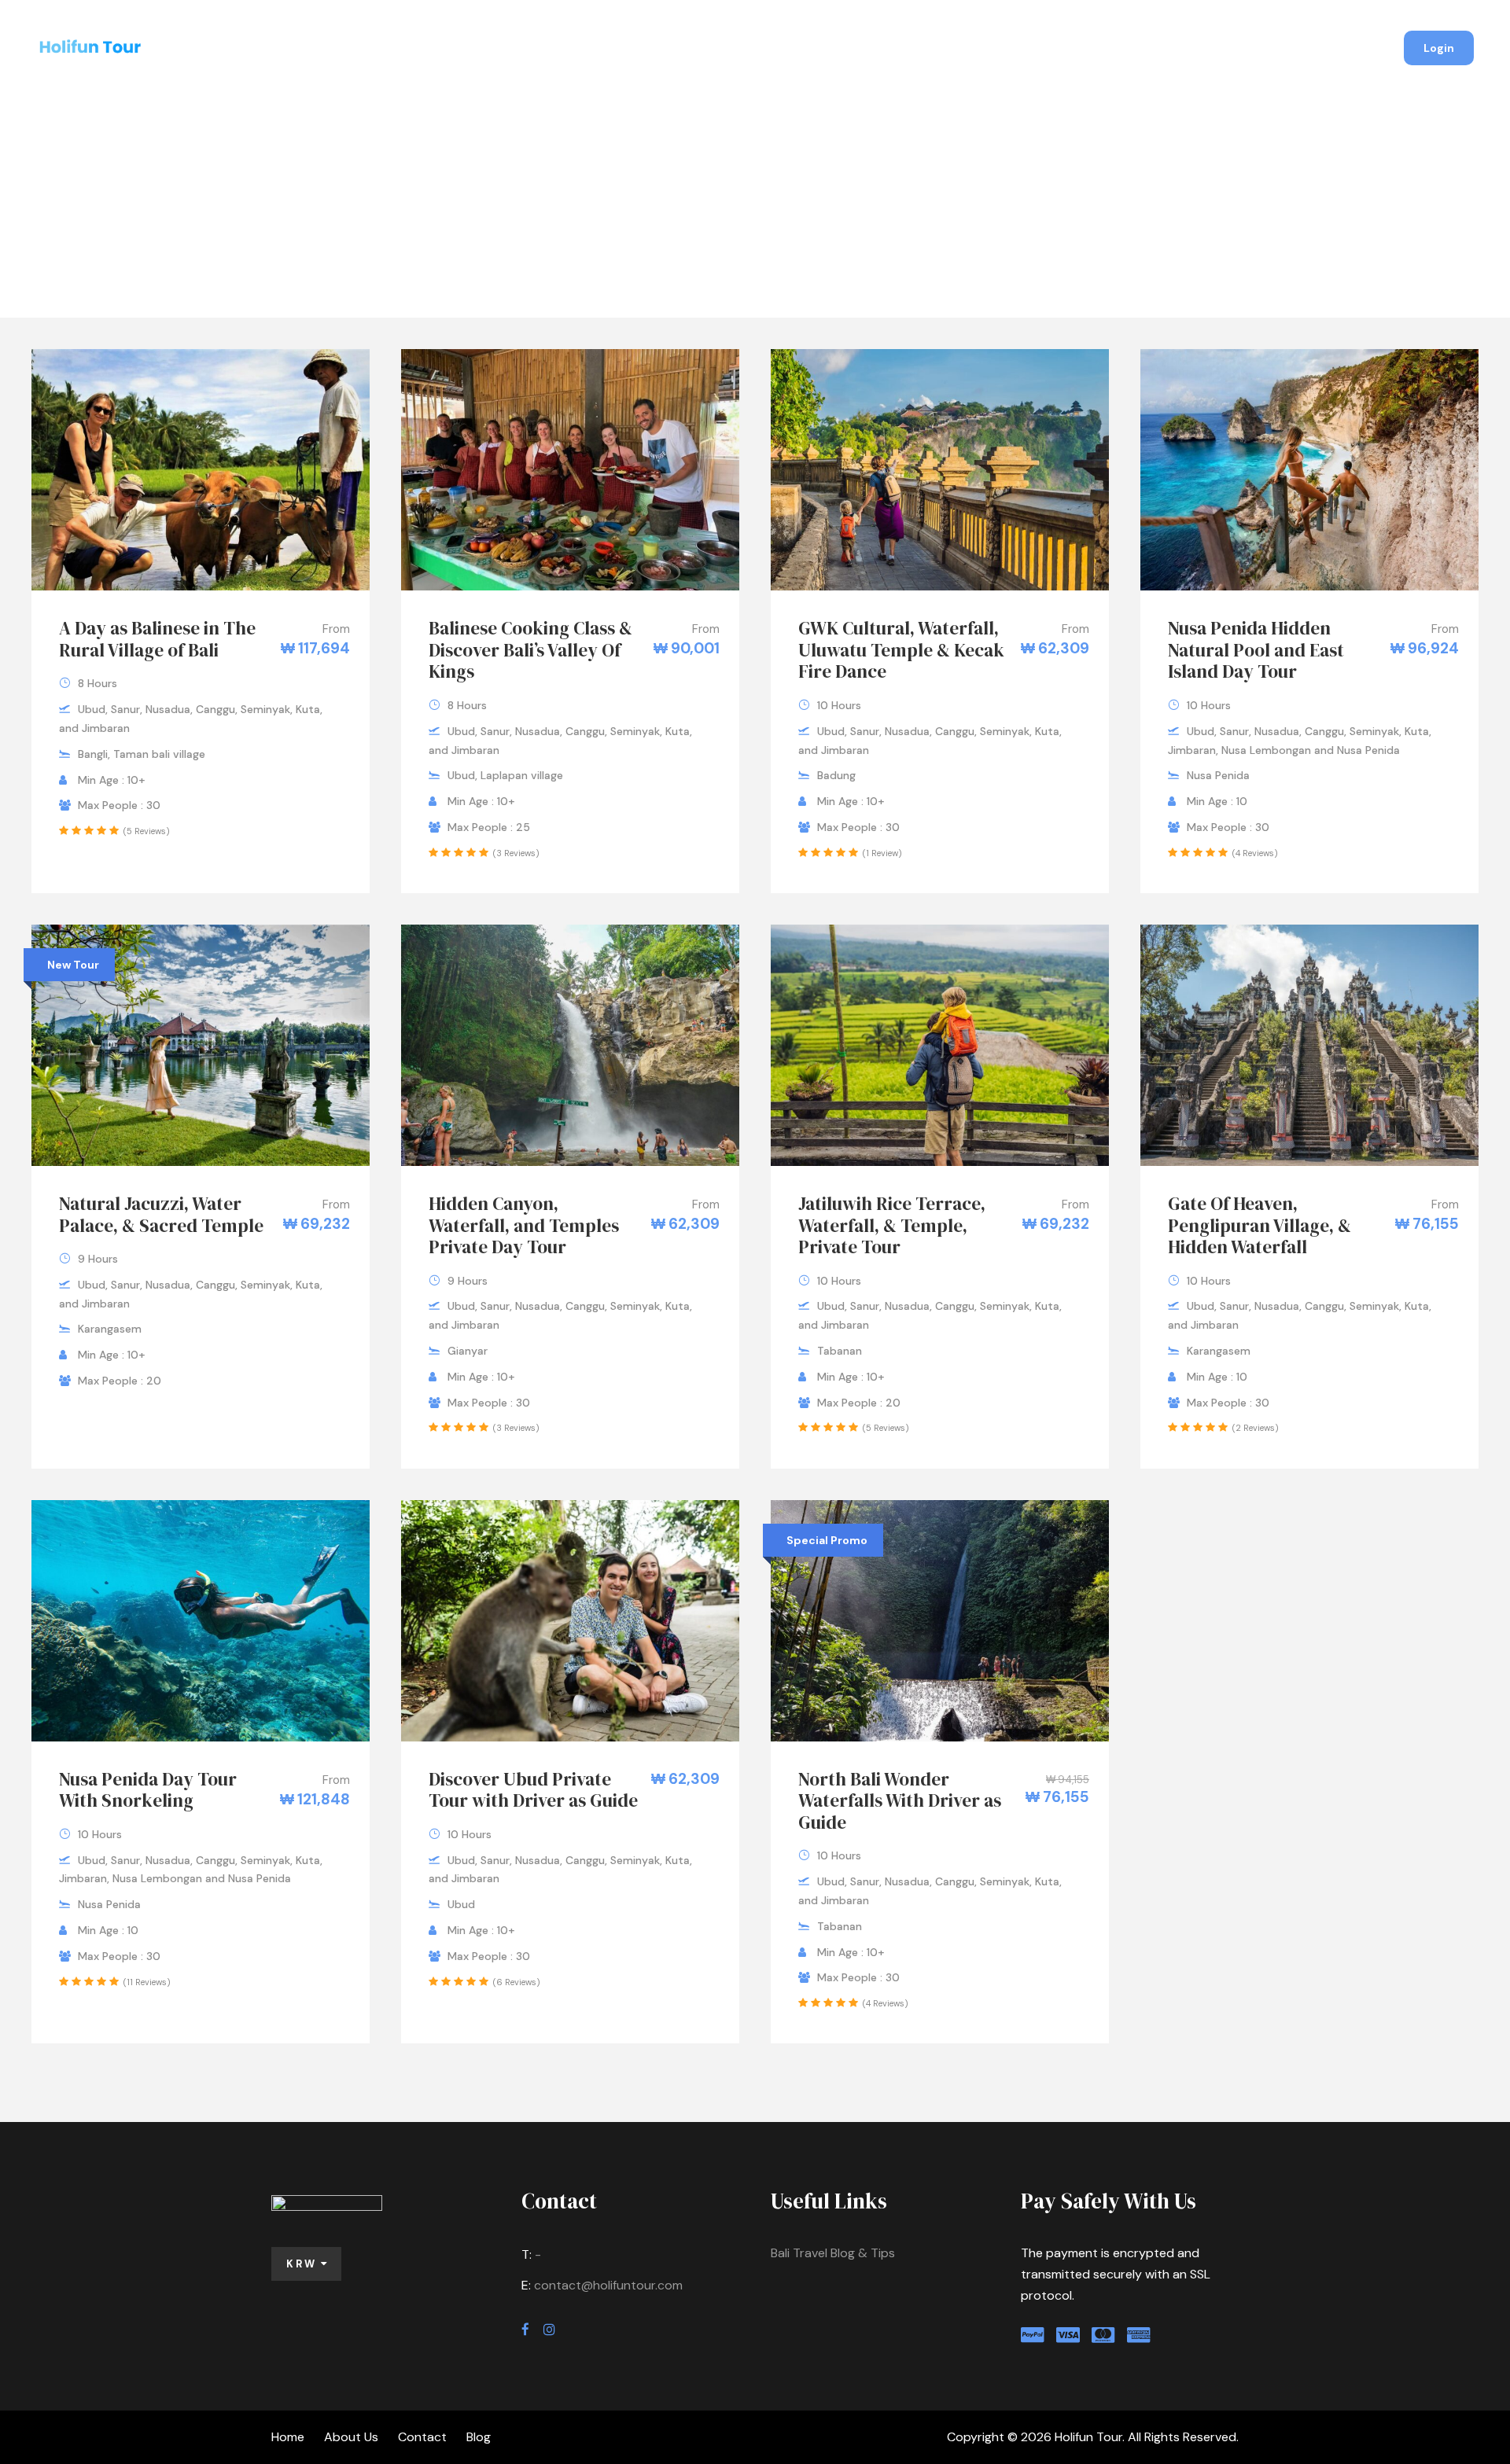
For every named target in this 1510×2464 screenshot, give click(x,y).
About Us (719, 50)
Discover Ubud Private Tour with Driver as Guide (533, 1790)
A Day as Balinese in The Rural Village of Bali (157, 639)
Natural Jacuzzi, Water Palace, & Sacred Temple (161, 1215)
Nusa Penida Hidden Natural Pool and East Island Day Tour (1256, 650)
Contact (801, 50)
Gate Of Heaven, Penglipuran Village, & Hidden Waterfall (1260, 1225)
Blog (868, 50)
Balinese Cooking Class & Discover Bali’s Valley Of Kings (530, 650)
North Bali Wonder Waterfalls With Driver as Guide (900, 1801)
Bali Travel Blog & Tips (833, 2253)
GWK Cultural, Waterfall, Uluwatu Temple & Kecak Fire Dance (901, 650)
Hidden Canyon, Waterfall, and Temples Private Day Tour (524, 1225)
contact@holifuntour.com (608, 2285)
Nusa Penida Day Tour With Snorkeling (148, 1790)
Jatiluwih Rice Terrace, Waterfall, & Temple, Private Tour (892, 1225)
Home (646, 50)
